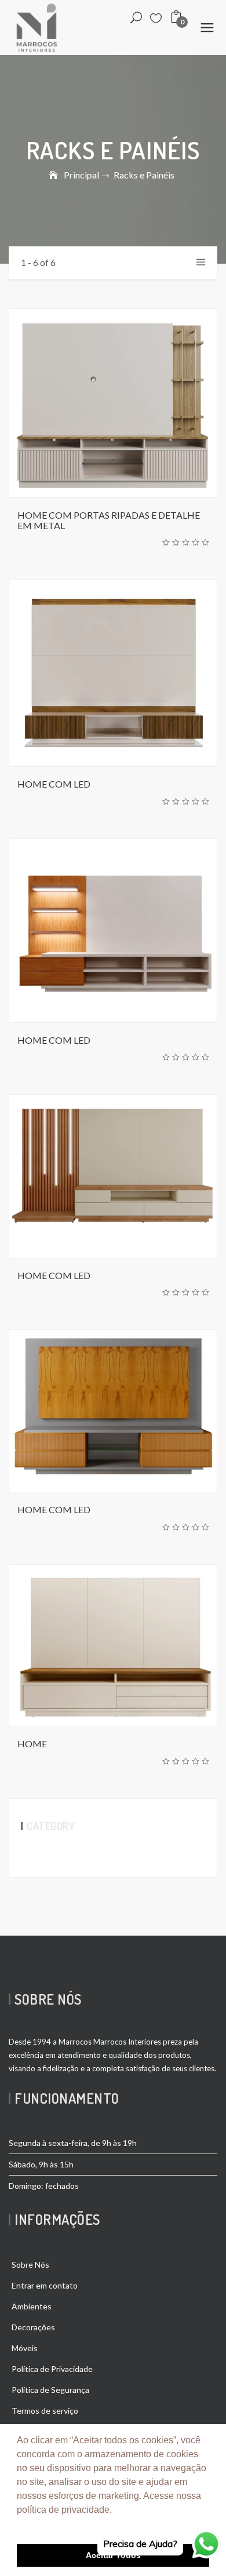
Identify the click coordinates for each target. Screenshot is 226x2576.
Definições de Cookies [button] (65, 2525)
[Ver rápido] (151, 403)
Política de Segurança (50, 2390)
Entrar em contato (45, 2285)
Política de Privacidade (52, 2369)
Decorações (33, 2327)
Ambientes (32, 2306)
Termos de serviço (45, 2411)
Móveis (25, 2348)
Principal (81, 175)
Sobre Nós (30, 2265)
